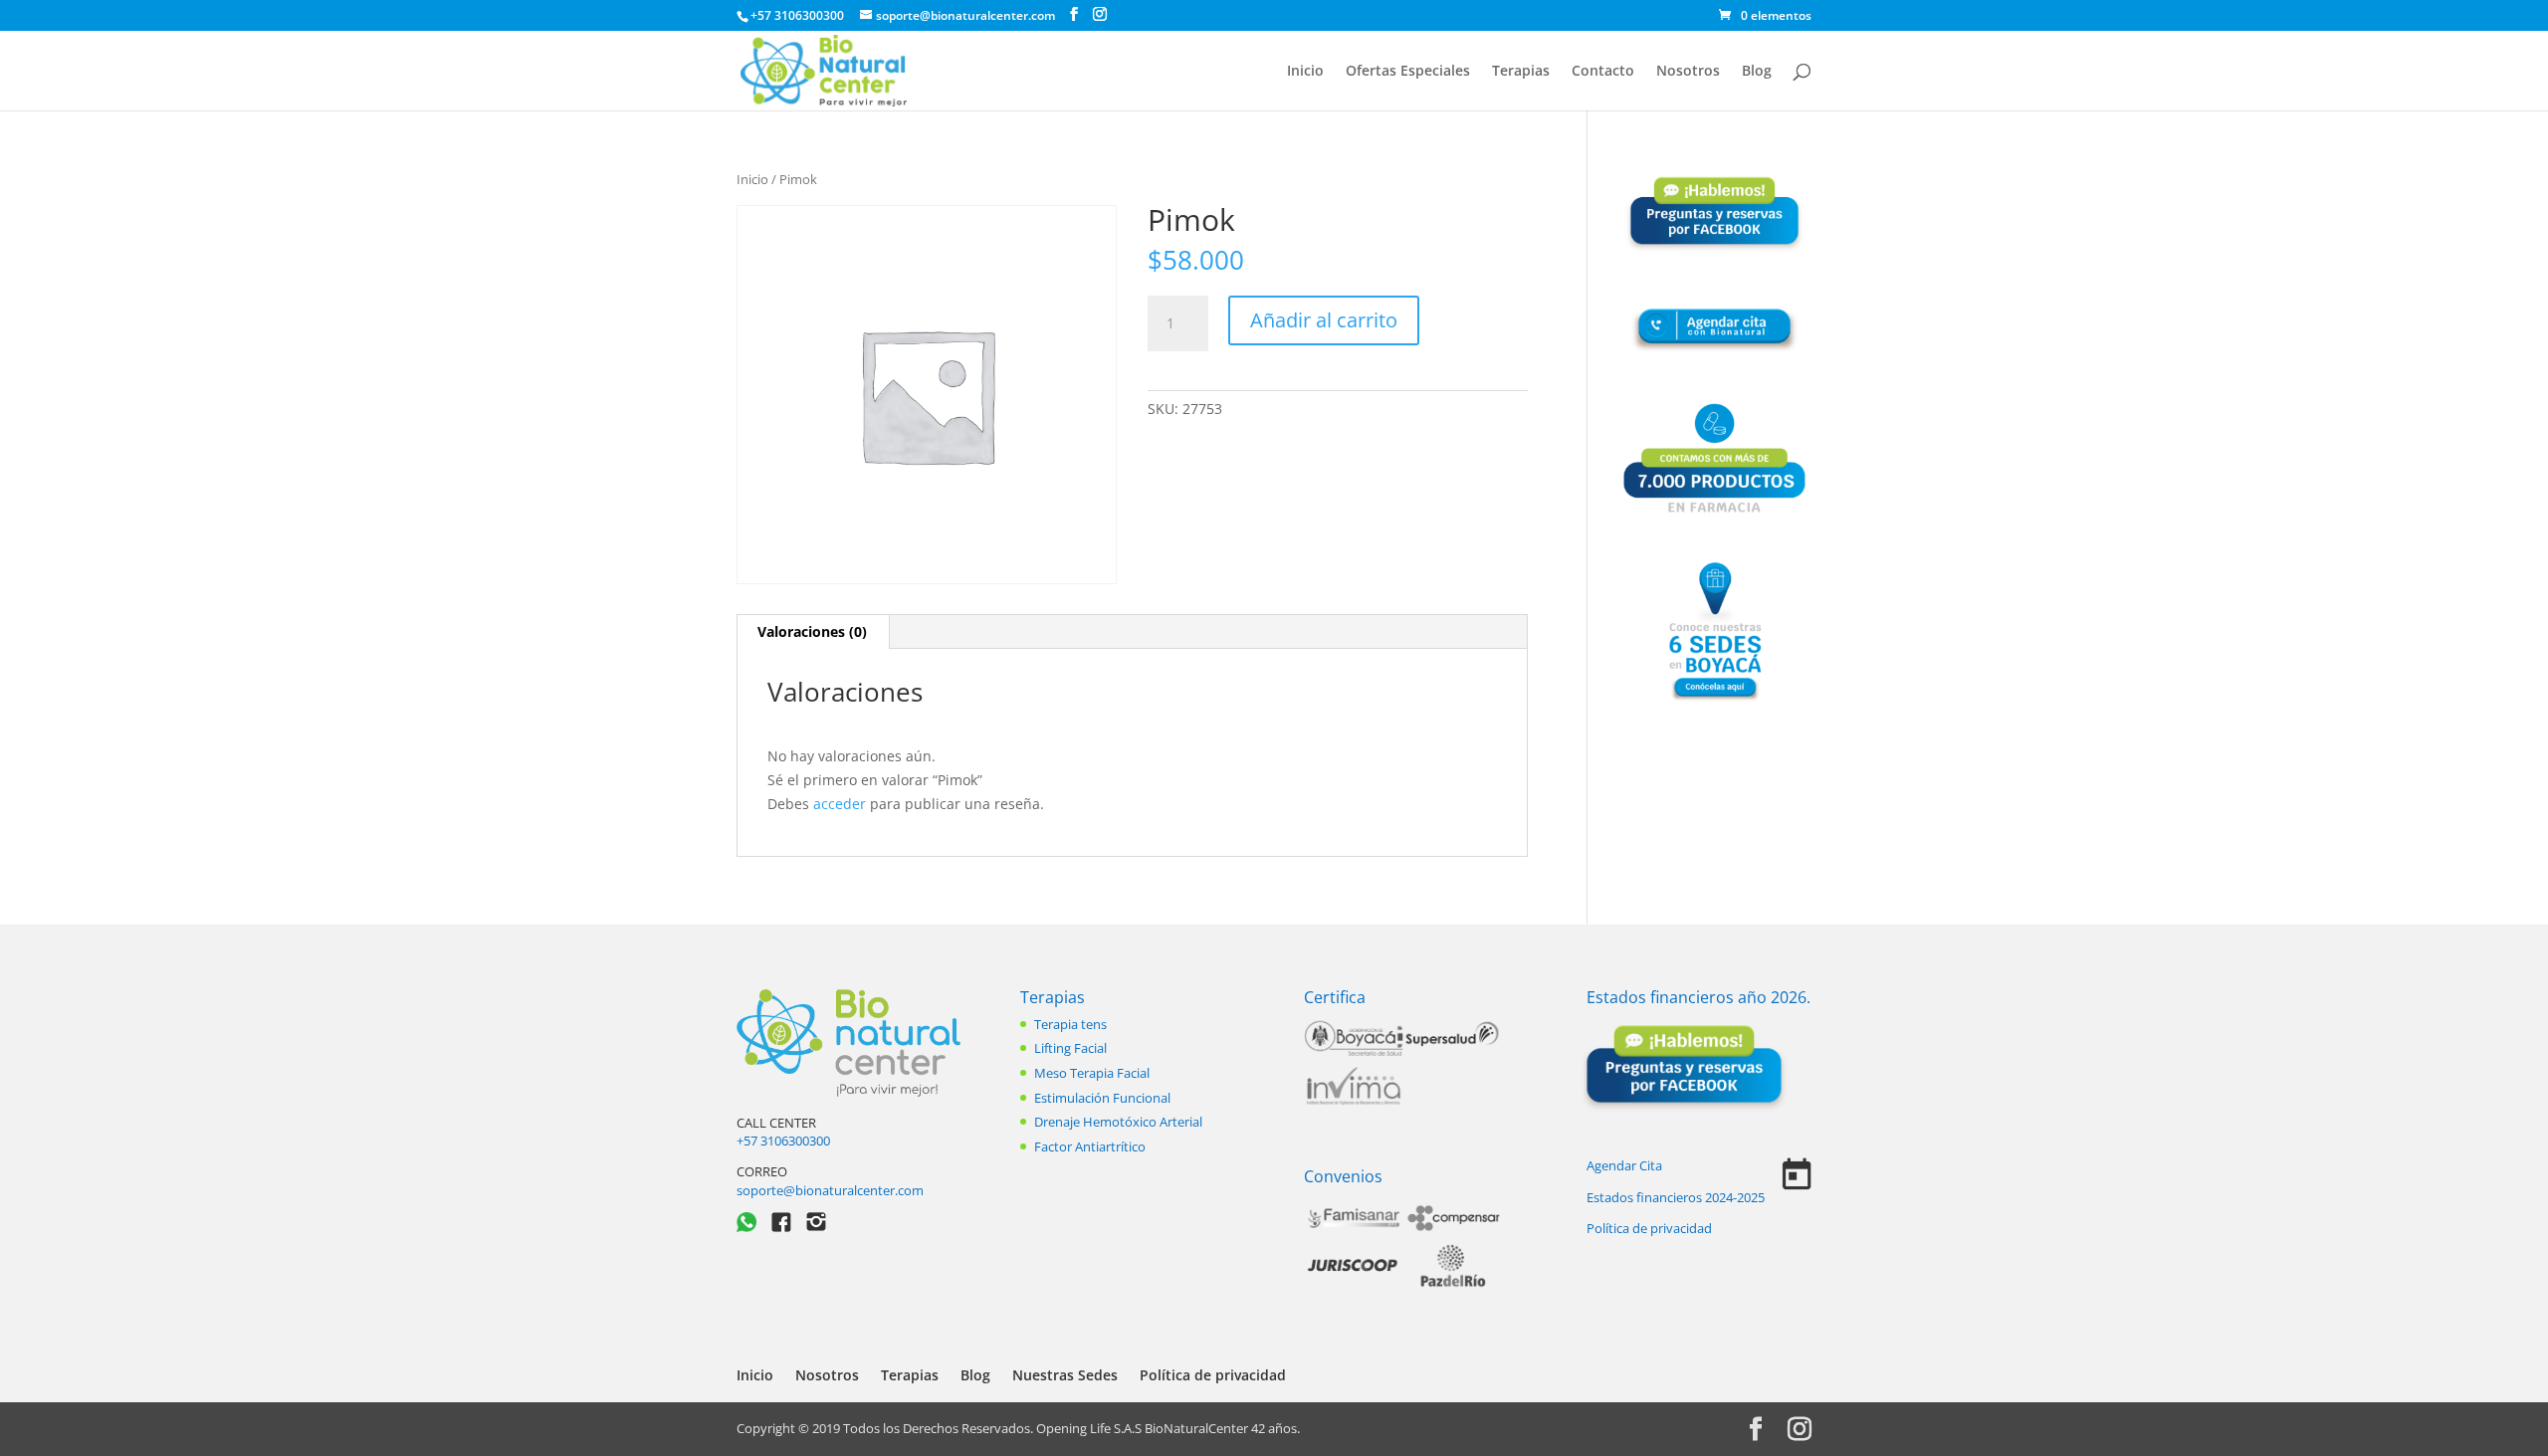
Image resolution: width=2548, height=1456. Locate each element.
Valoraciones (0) (812, 631)
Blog (1757, 72)
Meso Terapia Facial (1092, 1073)
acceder (840, 804)
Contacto (1603, 72)
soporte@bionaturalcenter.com (830, 1190)
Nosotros (1688, 72)
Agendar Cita (1624, 1165)
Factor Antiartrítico (1090, 1146)
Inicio (1305, 72)
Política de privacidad (1649, 1228)
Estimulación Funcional (1102, 1098)
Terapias (1521, 72)
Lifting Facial (1070, 1048)
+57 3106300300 (783, 1141)
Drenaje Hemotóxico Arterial (1118, 1122)
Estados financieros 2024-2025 (1676, 1197)
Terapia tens (1070, 1024)
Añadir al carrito (1324, 320)
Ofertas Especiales (1408, 72)
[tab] (813, 632)
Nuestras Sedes (1065, 1375)
